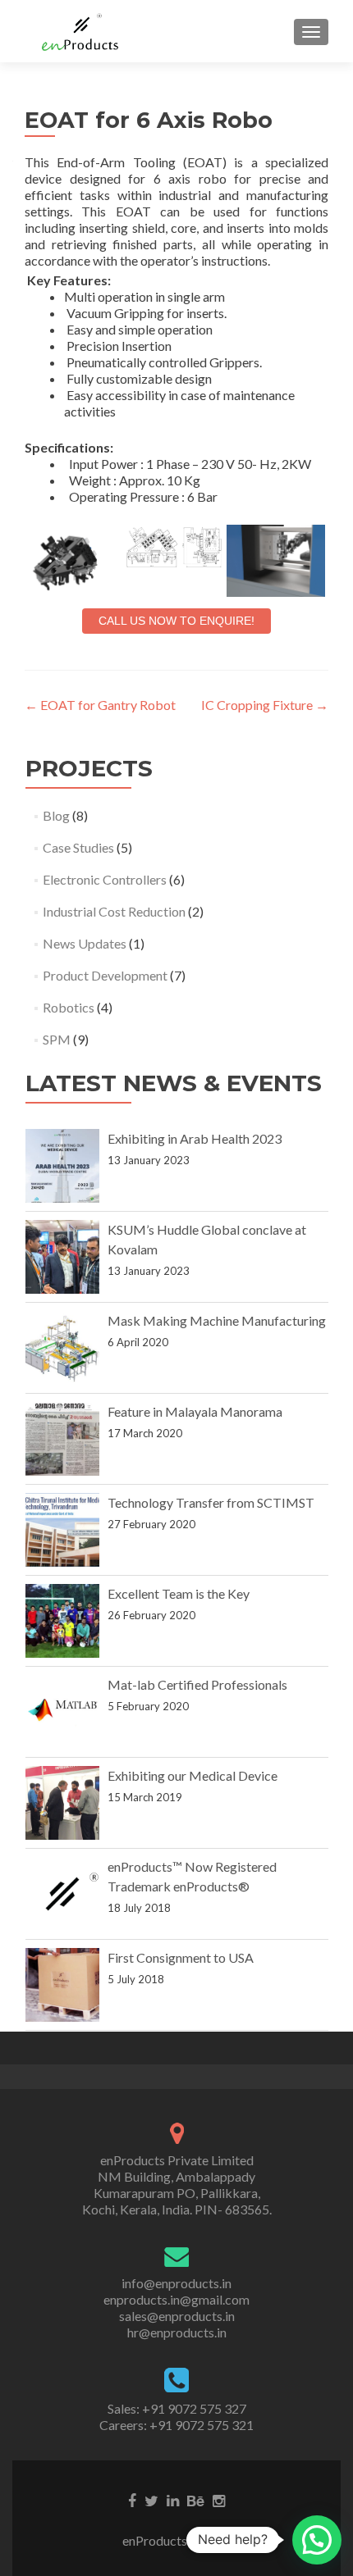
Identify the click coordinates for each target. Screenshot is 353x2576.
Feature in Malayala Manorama (195, 1411)
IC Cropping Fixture (265, 705)
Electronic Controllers (105, 879)
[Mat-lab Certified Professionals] (62, 1712)
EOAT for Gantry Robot (100, 705)
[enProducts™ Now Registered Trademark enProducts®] (62, 1894)
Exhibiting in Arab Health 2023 (195, 1138)
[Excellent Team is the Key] (62, 1621)
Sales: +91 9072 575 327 (177, 2408)
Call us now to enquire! (176, 621)
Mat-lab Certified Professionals (197, 1684)
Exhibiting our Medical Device (193, 1775)
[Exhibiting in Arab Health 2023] (62, 1166)
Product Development (105, 975)
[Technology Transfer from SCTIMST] (62, 1530)
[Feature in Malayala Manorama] (62, 1439)
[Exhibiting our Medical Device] (62, 1803)
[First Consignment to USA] (62, 1985)
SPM (57, 1039)
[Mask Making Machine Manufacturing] (62, 1348)
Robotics (69, 1007)
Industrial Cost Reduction (114, 911)
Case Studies (78, 847)
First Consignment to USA (181, 1957)
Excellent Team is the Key (179, 1593)
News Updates (85, 943)
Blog (56, 815)
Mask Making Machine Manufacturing (217, 1320)
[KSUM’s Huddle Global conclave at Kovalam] (62, 1257)
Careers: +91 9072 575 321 (176, 2425)
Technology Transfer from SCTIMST (211, 1502)
